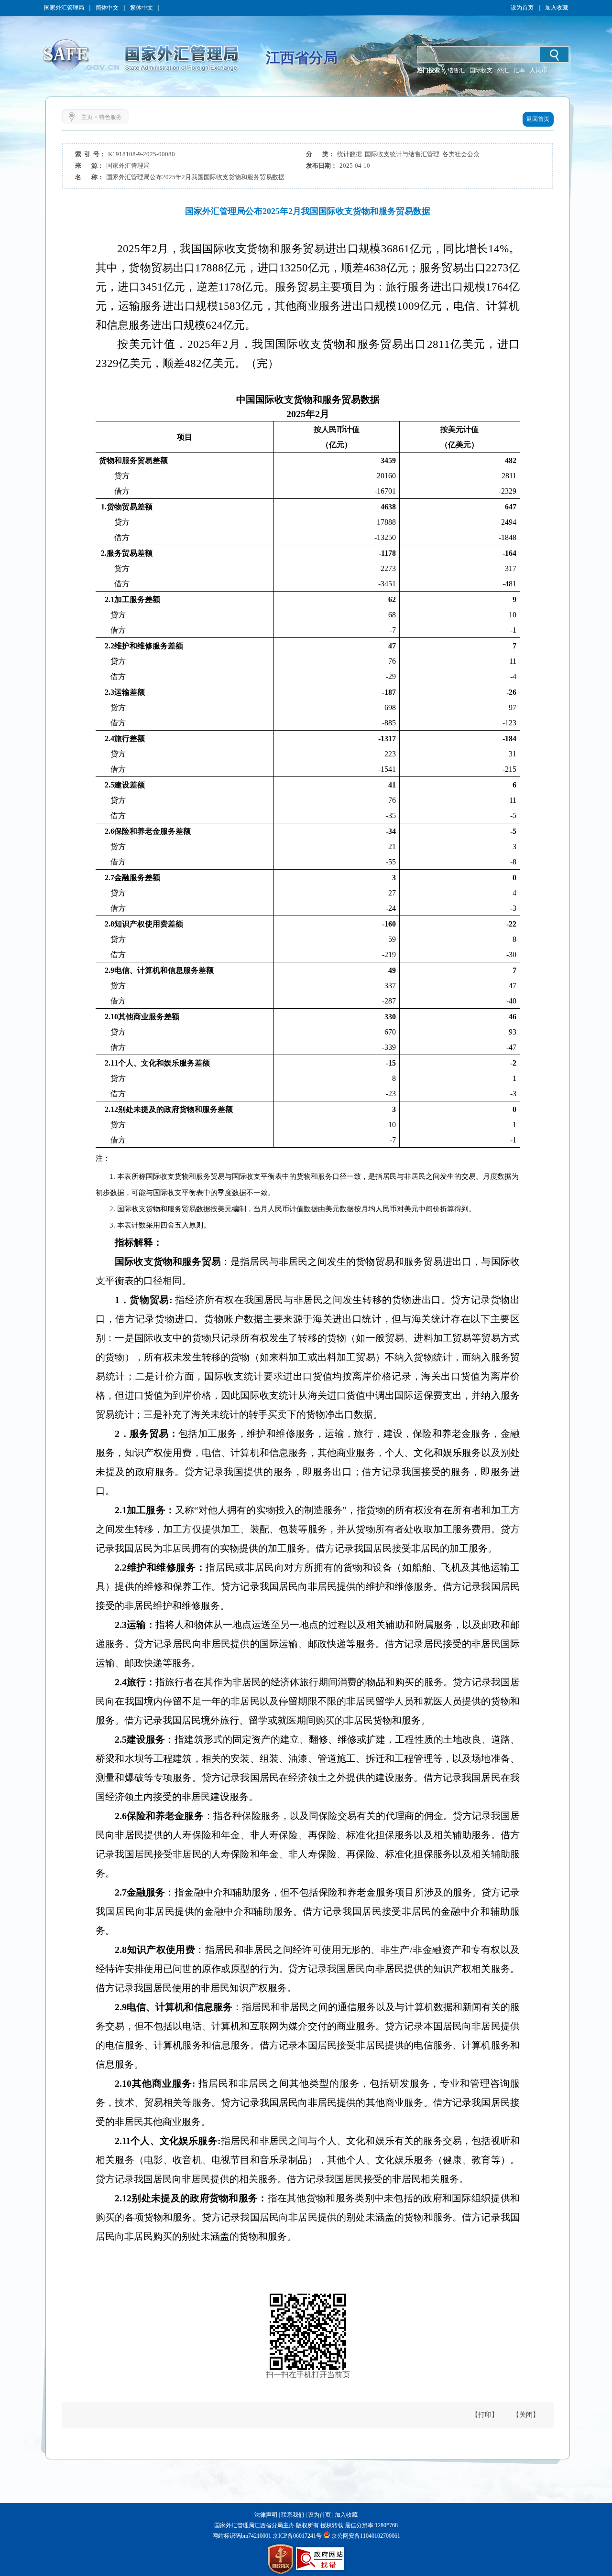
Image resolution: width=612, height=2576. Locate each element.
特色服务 (110, 117)
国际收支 (481, 70)
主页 (87, 117)
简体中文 (107, 8)
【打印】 (485, 2415)
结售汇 (456, 70)
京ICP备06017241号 (296, 2536)
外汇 (503, 70)
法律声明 (266, 2515)
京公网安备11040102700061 (366, 2536)
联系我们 (293, 2515)
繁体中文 (142, 8)
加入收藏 (557, 8)
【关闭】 (526, 2415)
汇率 (519, 70)
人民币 (538, 70)
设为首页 (522, 8)
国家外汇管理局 (64, 8)
